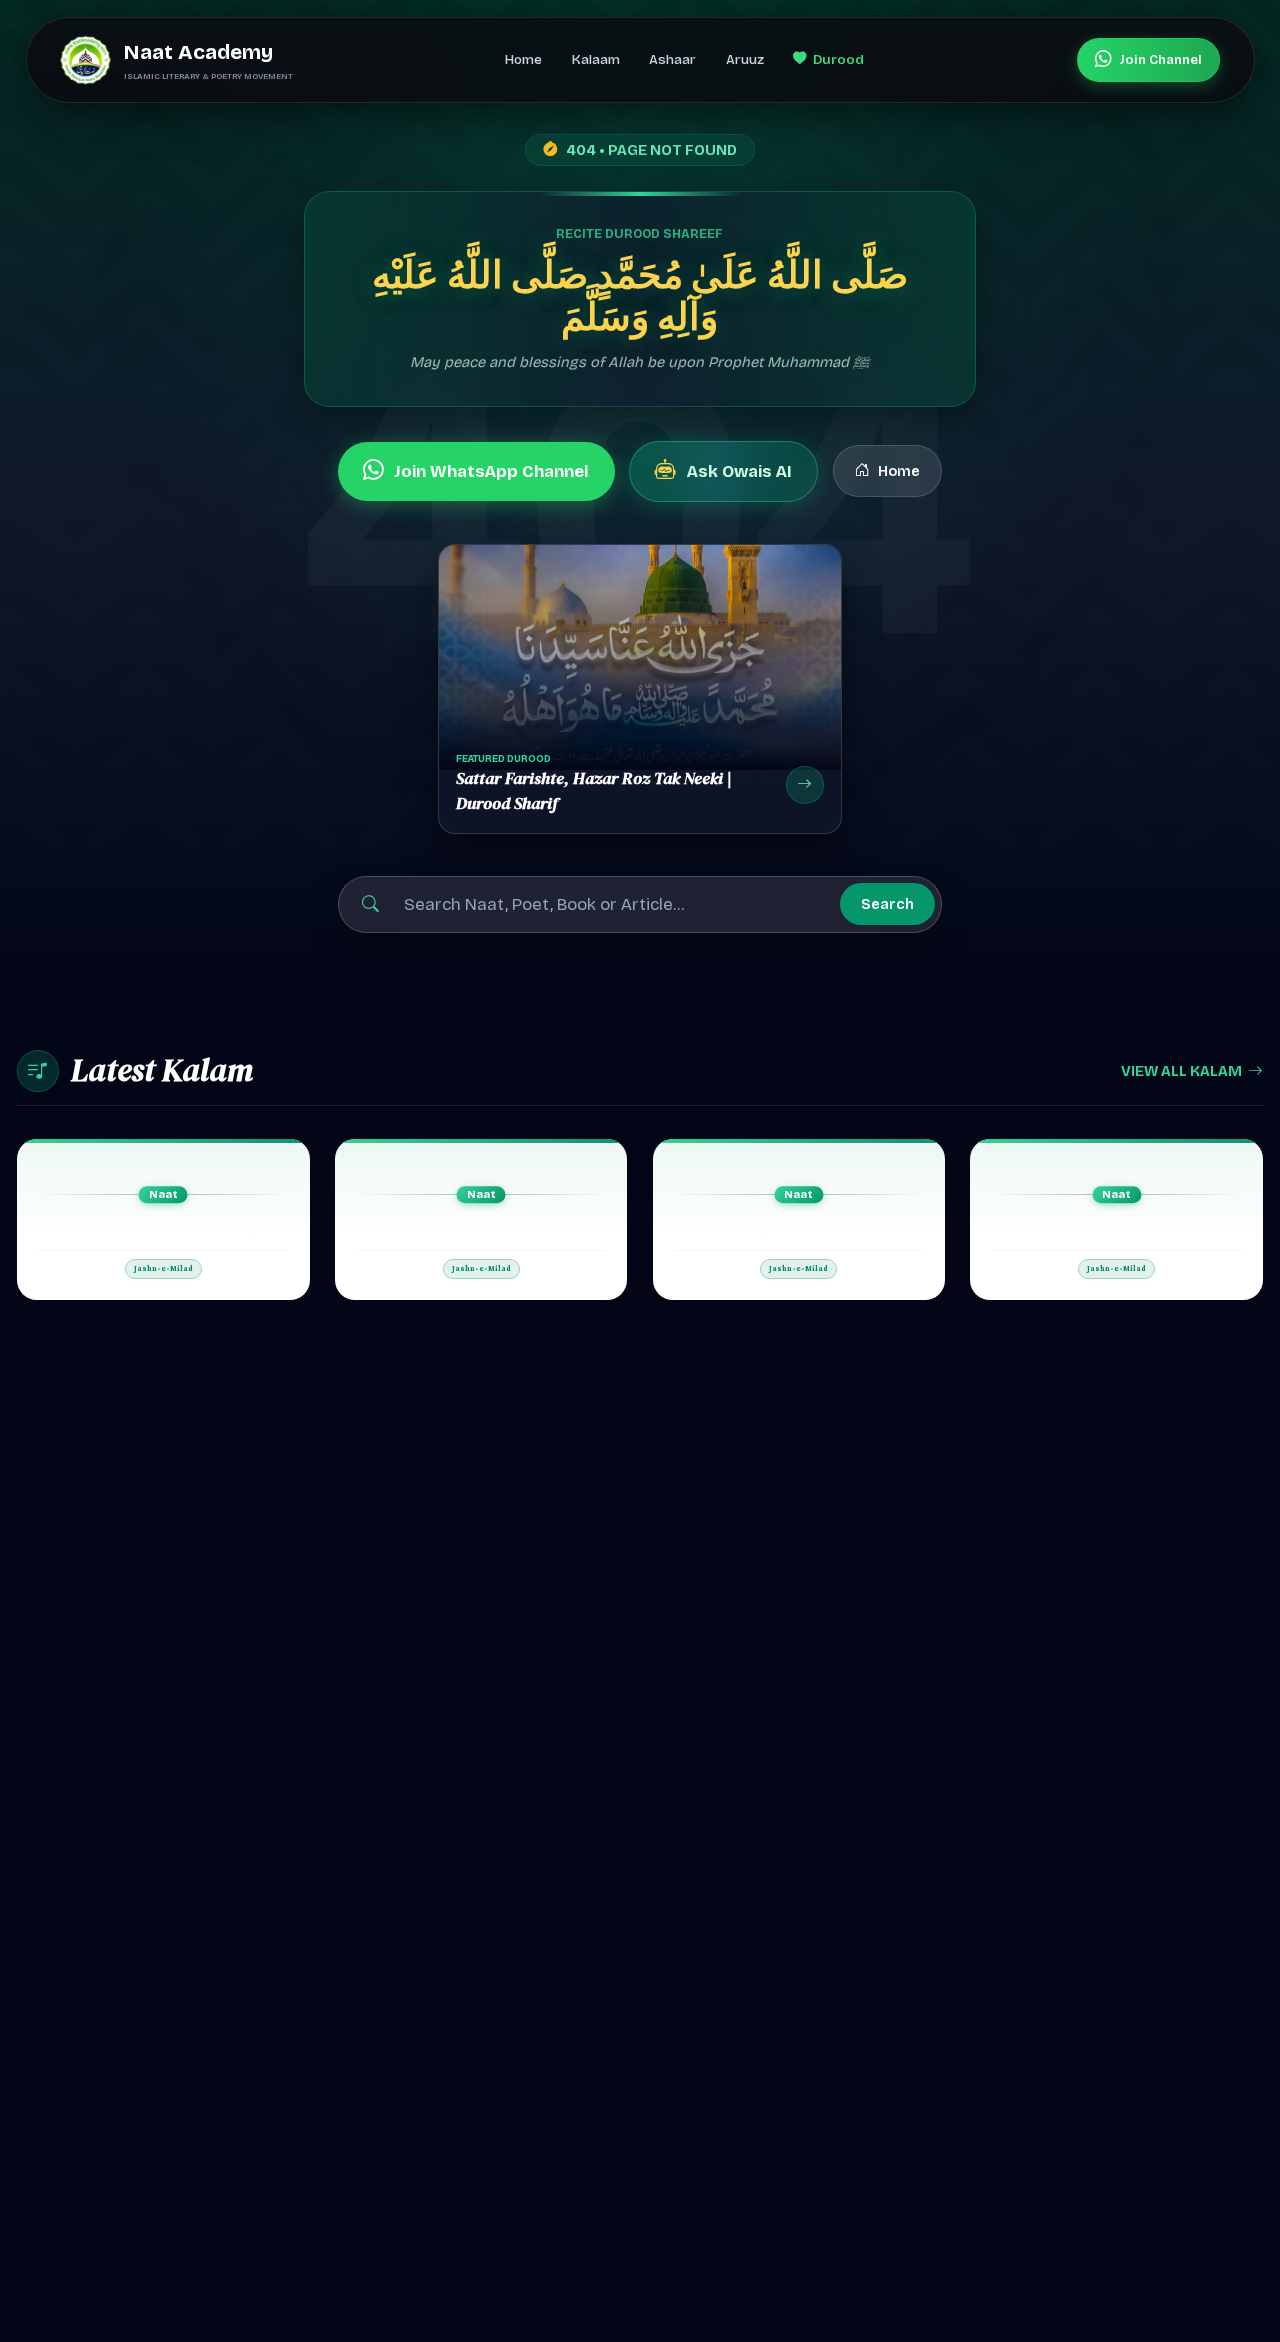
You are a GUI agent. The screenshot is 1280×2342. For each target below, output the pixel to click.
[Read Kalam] (163, 1219)
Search (887, 904)
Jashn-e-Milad (163, 1269)
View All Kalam (1181, 1071)
